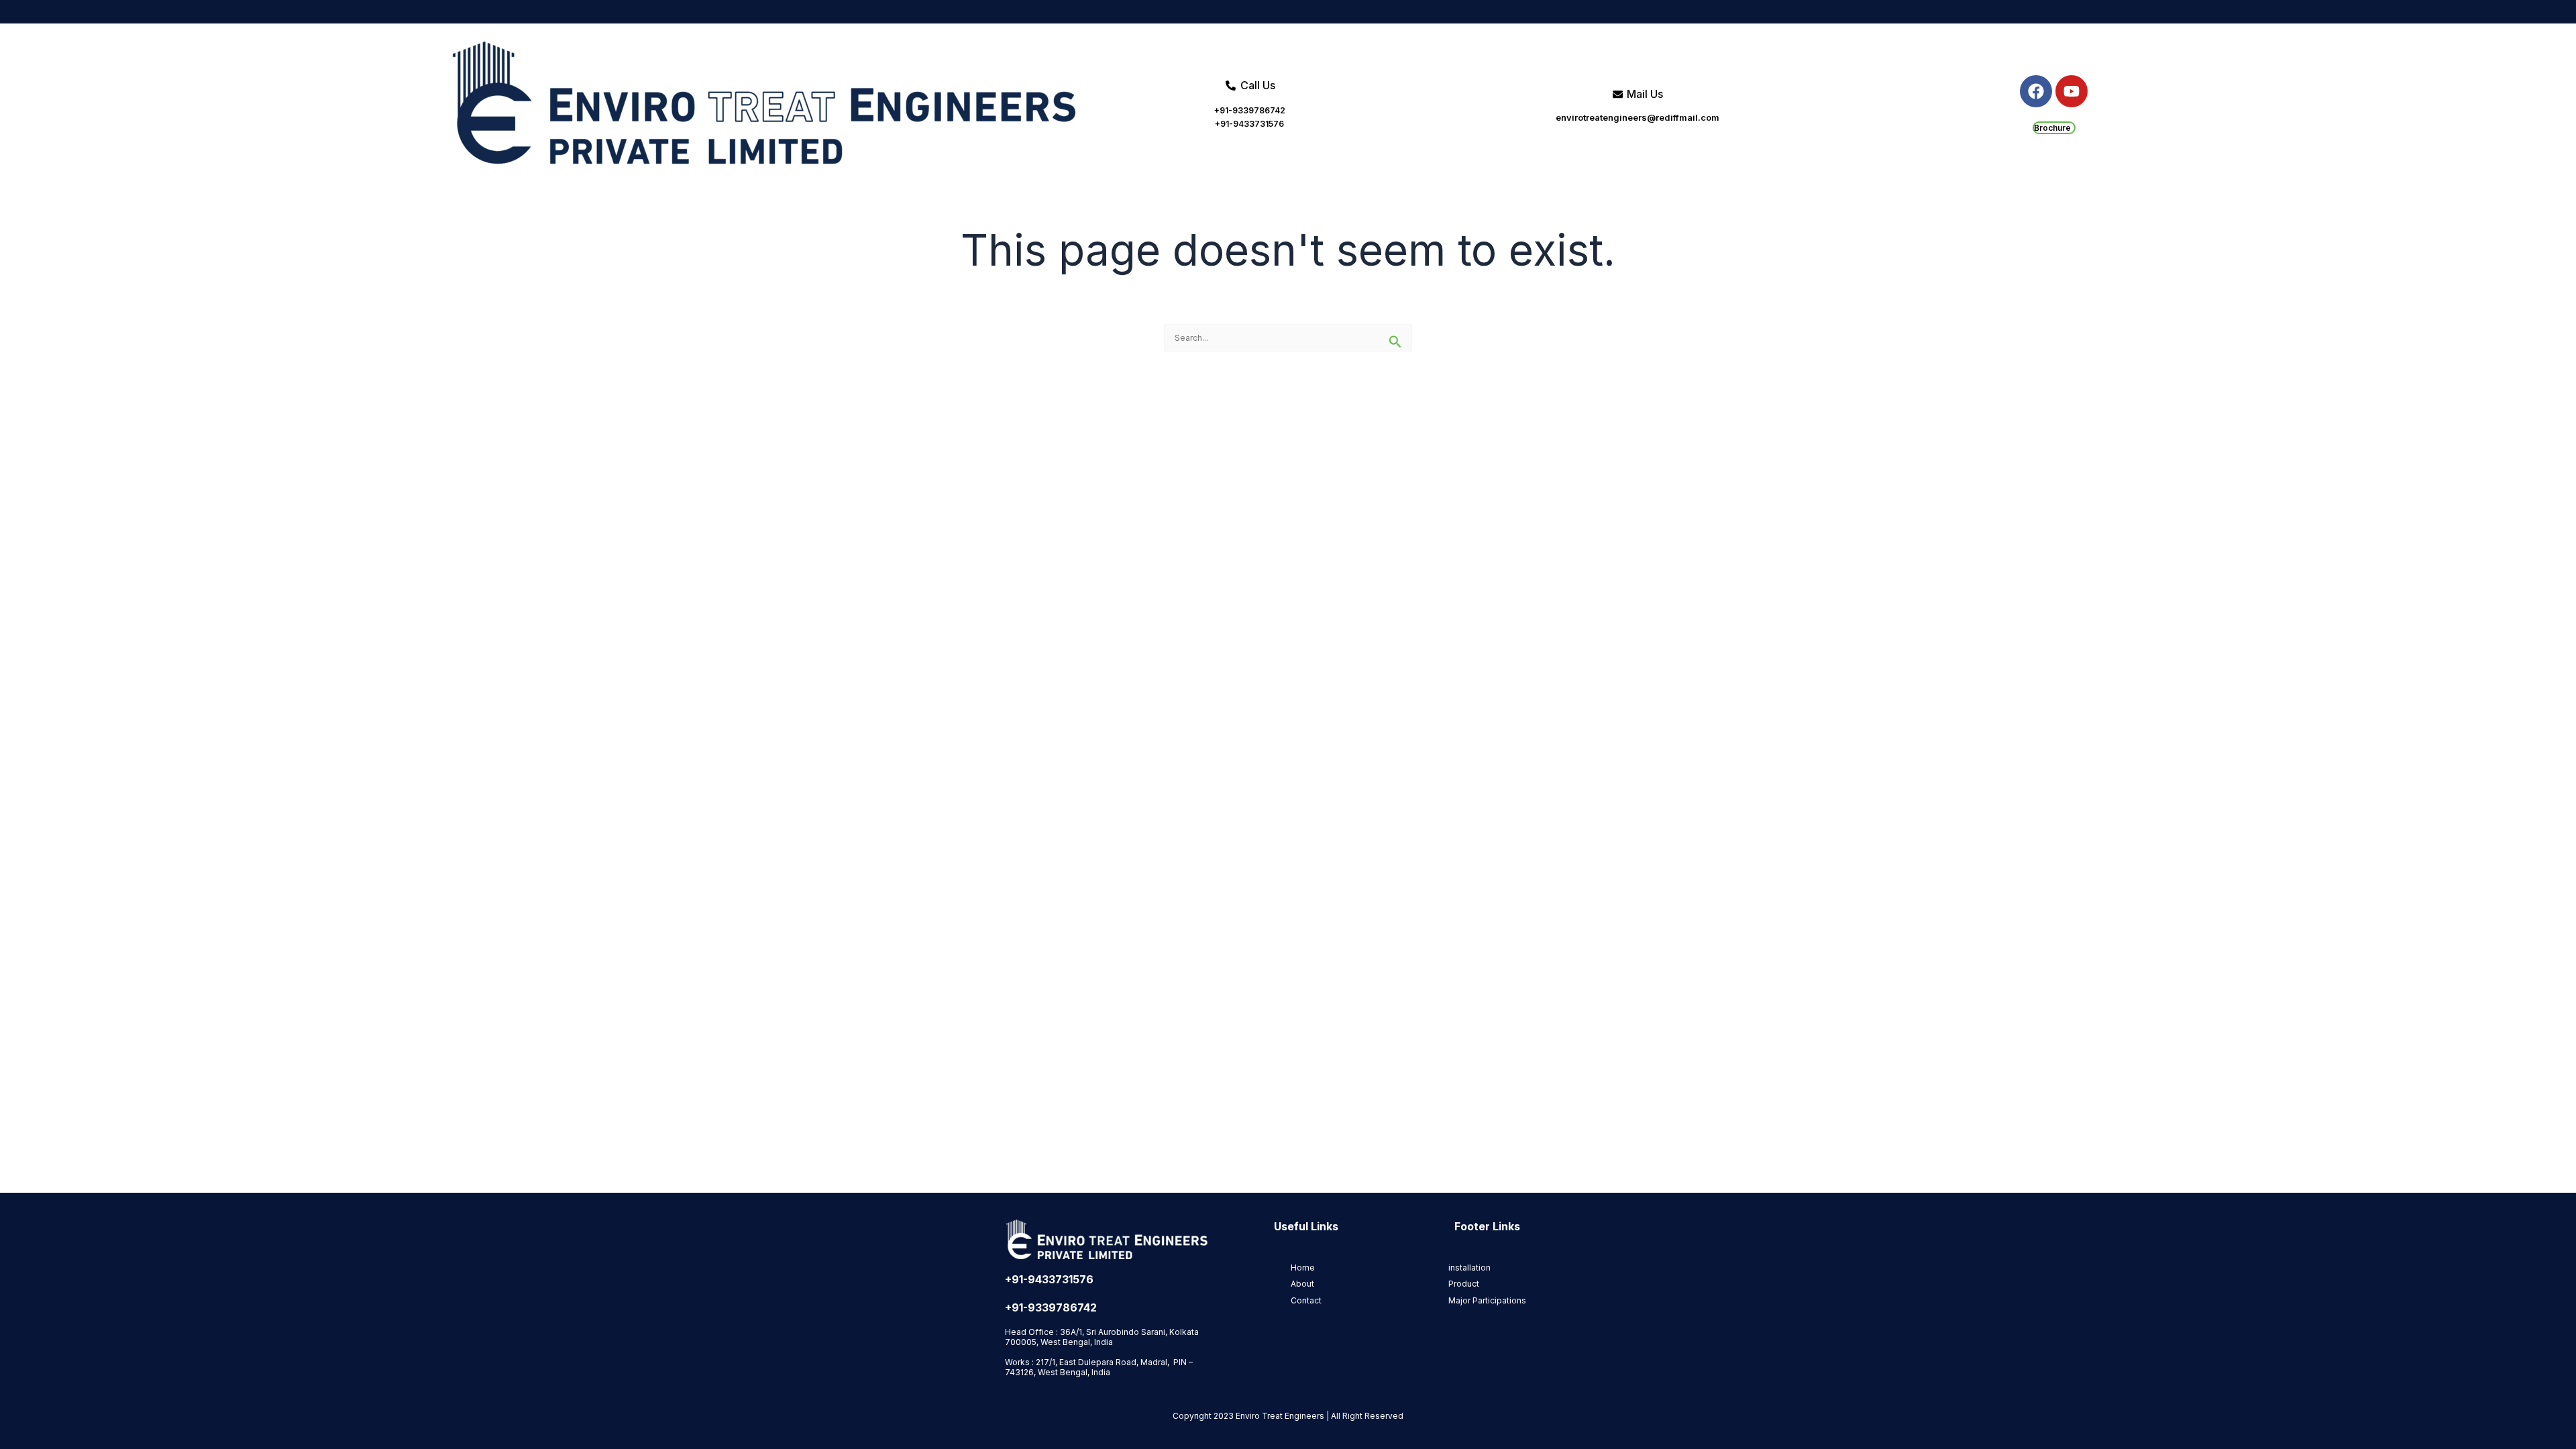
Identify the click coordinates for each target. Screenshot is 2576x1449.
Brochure (2052, 128)
